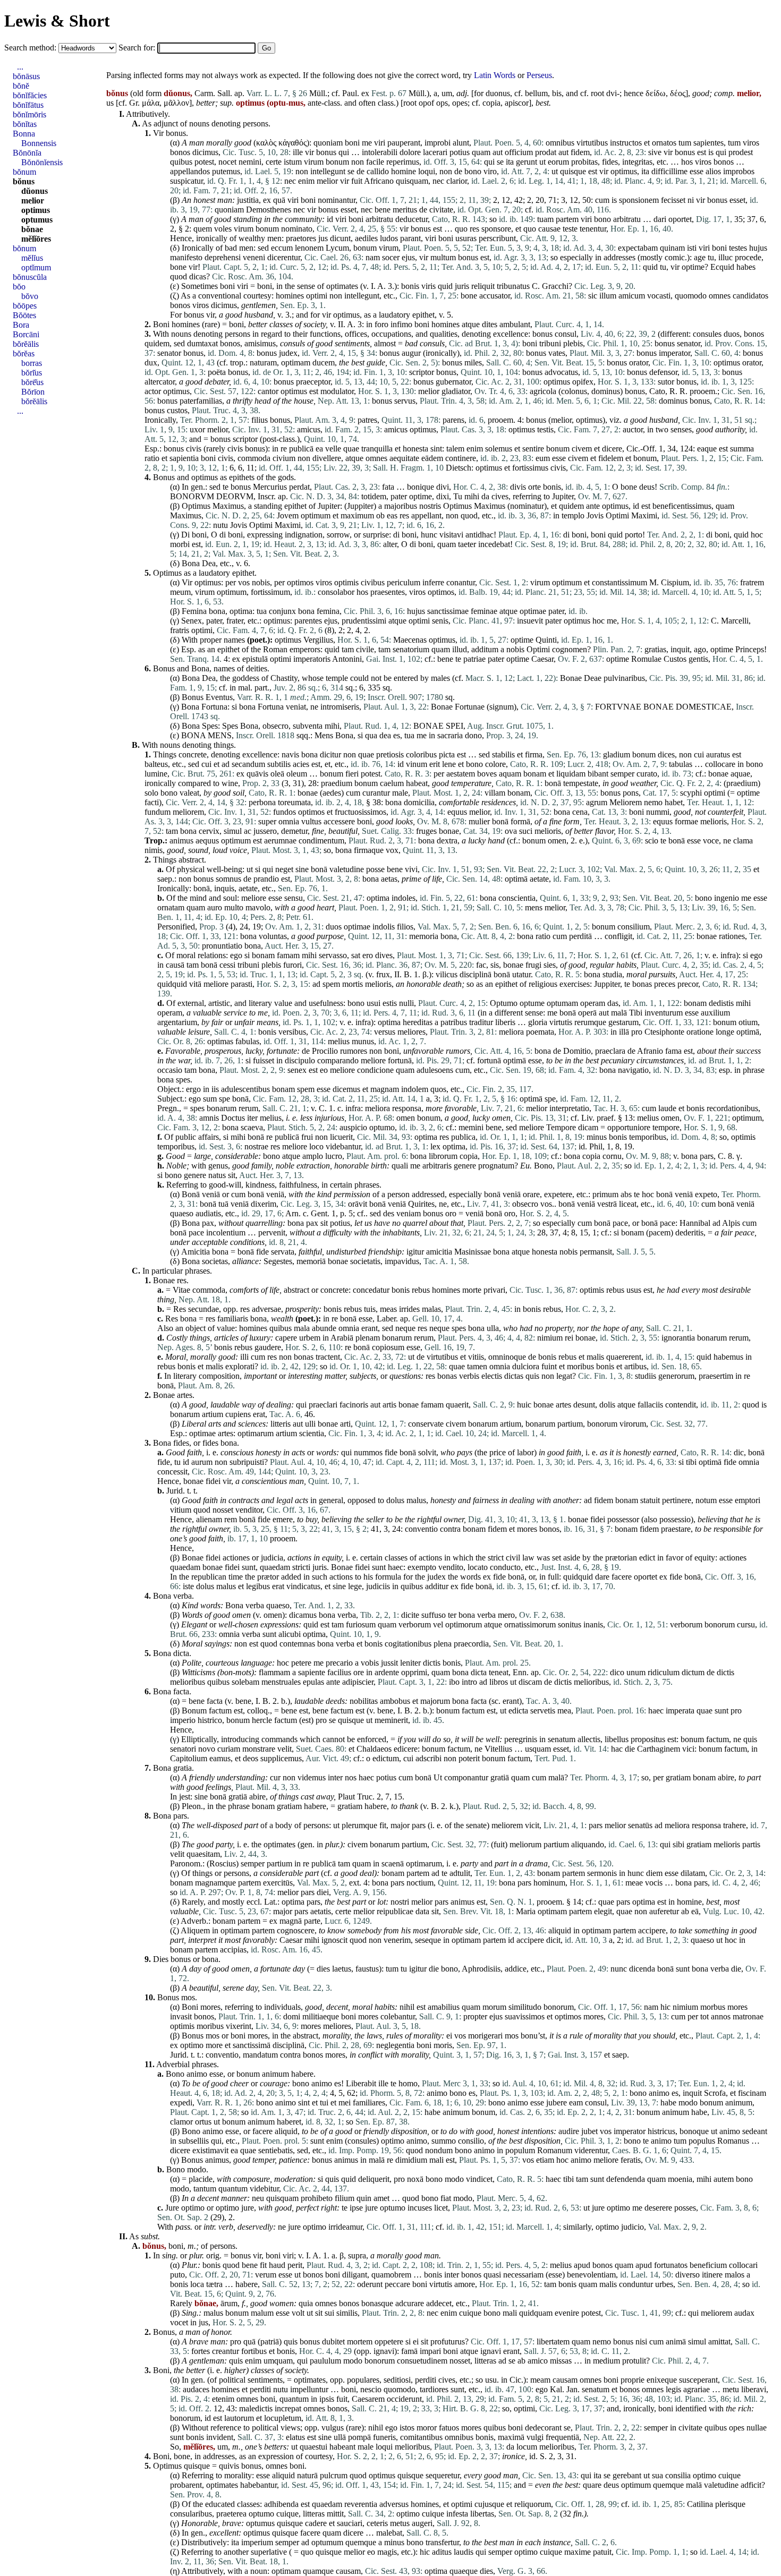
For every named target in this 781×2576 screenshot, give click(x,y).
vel (438, 1624)
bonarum (222, 1108)
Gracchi (555, 286)
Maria (526, 1911)
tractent (328, 1357)
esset (737, 200)
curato (647, 774)
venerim (397, 1940)
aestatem (461, 774)
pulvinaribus (624, 678)
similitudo (525, 2007)
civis (194, 449)
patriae (474, 659)
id (330, 219)
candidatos (750, 296)
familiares (369, 2102)
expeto (706, 1194)
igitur (415, 1252)
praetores (301, 238)
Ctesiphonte (664, 1032)
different (674, 334)
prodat (546, 152)
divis (518, 487)
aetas (389, 879)
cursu (746, 1624)
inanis (593, 1624)
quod (179, 276)
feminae (484, 611)
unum (636, 1672)
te (226, 487)
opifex (583, 382)
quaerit (457, 1405)
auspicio (353, 1127)
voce (711, 841)
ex (365, 93)
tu (711, 257)
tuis (370, 1309)
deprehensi (223, 257)
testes (738, 248)
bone (178, 267)
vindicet (479, 2179)
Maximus (228, 506)
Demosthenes (269, 210)
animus (181, 841)
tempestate (581, 783)
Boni (161, 324)
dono (473, 735)
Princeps (750, 649)
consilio (471, 2141)
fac (481, 965)
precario (339, 1663)
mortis (353, 984)
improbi (438, 143)
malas (431, 1309)
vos (244, 582)
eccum (282, 248)
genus (218, 1166)
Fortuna (214, 707)
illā (624, 1032)
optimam (296, 362)
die (630, 1749)
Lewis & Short (57, 21)
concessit (172, 1472)
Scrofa (715, 2093)
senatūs (640, 1825)
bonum (337, 162)
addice (516, 1969)
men (274, 238)
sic (593, 296)
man (197, 143)
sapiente (312, 1672)
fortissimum (270, 592)
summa (742, 449)
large (202, 1156)
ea (319, 449)
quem (203, 229)
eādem (432, 458)
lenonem (309, 248)
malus (416, 1500)
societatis (365, 1261)
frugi (533, 965)
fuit (357, 181)
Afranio (650, 1051)
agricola (543, 391)
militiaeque (321, 2016)
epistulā (255, 659)
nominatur (527, 506)
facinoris (354, 1405)
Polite (192, 1663)
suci (526, 831)
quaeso (182, 1213)
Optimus (196, 506)
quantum (233, 2189)
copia (491, 103)
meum (180, 592)
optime (693, 267)
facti (152, 802)
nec (290, 181)
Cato (657, 391)
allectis (589, 1739)
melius (339, 1041)
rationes (732, 936)
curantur (376, 793)
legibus (258, 1586)
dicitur (330, 754)
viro (490, 171)
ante (593, 506)
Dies (161, 1959)
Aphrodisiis (481, 1969)
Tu (458, 496)
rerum (248, 1108)
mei (345, 2102)
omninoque (507, 1357)
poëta (217, 372)
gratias (655, 649)
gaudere (268, 1347)
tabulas (681, 764)
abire (726, 1777)
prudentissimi (364, 621)
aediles (366, 238)
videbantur (343, 1146)
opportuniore (629, 1127)
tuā (223, 1204)
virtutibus (592, 143)
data (422, 1911)
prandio (266, 879)
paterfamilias (201, 401)
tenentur (593, 229)
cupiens (238, 1414)
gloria (538, 1022)
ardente (387, 1672)
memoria (424, 936)
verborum (415, 1624)
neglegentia (395, 2045)
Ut (438, 1777)
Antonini (347, 659)
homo (408, 2083)
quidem (157, 343)
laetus (342, 1969)
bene (383, 210)
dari (660, 219)
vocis (654, 1883)
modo (688, 2102)
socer (391, 257)
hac (617, 1749)
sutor (666, 382)
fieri (352, 774)
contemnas (297, 1644)
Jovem (288, 515)
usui (373, 1003)
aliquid (560, 1930)
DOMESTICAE (704, 707)
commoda (254, 458)
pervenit (272, 1232)
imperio (183, 1720)
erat (259, 1414)
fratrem (752, 582)
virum (314, 162)
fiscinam (752, 2093)
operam (593, 1003)
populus (702, 2141)
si (234, 707)
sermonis (602, 1873)
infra (728, 955)
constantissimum (619, 582)
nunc (619, 1969)
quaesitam (203, 1854)
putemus (226, 171)
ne (314, 707)
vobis (370, 1663)
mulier (479, 821)
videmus (312, 1777)
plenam (368, 1338)
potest (204, 162)
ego (236, 955)
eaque (707, 449)
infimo (401, 324)
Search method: (31, 48)
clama (743, 841)
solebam (245, 1682)
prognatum (496, 1166)
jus (323, 238)
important (260, 1376)
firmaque (369, 850)
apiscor (517, 103)
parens (453, 420)
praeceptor (313, 382)
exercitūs (278, 1883)
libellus (617, 1739)
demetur (294, 831)
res (474, 229)
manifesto (186, 257)
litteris (281, 1424)
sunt (249, 1567)
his (368, 1577)
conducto (505, 1567)
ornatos (664, 143)
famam (288, 955)
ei (449, 2036)
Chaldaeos (374, 1749)
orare (531, 1194)
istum (293, 162)
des (389, 1213)
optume (532, 1003)
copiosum (388, 1347)
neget (284, 869)
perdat (299, 487)
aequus (207, 841)
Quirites (421, 1204)
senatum (562, 1739)
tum (685, 143)
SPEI (455, 726)
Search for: (138, 48)
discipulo (300, 1060)
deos (251, 1758)
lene (449, 764)
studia (612, 974)
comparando (338, 1060)
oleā (277, 774)
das (613, 1003)
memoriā (311, 1261)
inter (335, 1777)
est (702, 152)
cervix (209, 831)
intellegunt (328, 171)
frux (383, 974)
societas (215, 1261)
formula (388, 1577)
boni (352, 143)
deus (647, 487)
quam (481, 152)
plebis (573, 343)
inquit (680, 649)
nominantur (337, 200)
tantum (205, 2189)
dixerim (264, 1204)
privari (494, 1290)
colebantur (398, 2016)
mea (564, 1711)
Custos (675, 659)
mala (302, 1328)
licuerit (341, 1137)
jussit (389, 1663)
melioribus (188, 1682)
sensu (294, 898)
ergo (193, 1089)
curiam (229, 1749)
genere (465, 1166)
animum (275, 2074)
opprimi (414, 1672)
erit (435, 764)
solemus (499, 449)
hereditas (418, 1022)
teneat (499, 1672)
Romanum (555, 2150)
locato (478, 1567)
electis (492, 1376)
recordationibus (732, 1108)
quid (650, 267)
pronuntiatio (222, 946)
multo (234, 907)
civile (365, 649)
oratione (700, 1032)
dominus (606, 391)
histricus (661, 2131)
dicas (198, 276)
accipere (652, 1930)
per (231, 582)
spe (224, 1099)
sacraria (450, 735)
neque (405, 1328)
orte (534, 487)
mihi (472, 496)
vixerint (239, 2026)
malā (619, 1013)
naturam (263, 362)
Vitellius (498, 1749)
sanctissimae (448, 611)
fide (262, 1252)
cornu (612, 1156)
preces (665, 984)
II (341, 324)
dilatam (693, 1873)
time (236, 1577)
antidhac (479, 535)
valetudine (347, 869)
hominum (549, 1883)
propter (475, 2016)
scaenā (393, 1863)
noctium (420, 1883)
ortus (203, 2122)
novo (207, 1749)
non (358, 162)
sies (550, 965)
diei (323, 1892)
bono (473, 171)
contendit (681, 1405)
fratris (180, 630)
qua (371, 735)
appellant (426, 515)
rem (231, 1519)
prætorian (621, 1558)
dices (666, 754)
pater (399, 496)
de (360, 171)
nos (351, 1777)
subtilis (279, 764)
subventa (308, 726)
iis (215, 1089)
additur (437, 1586)
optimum (316, 515)
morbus (713, 2007)
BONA (193, 735)
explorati (240, 1366)
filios (405, 927)
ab (685, 1911)
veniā (211, 1194)
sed (263, 248)
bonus (176, 133)
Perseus (539, 75)
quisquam (412, 181)
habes (746, 267)
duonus (498, 93)
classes (281, 324)
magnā (291, 1921)
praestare (676, 1529)
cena (580, 812)
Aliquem (195, 1930)
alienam (209, 1519)
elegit (603, 1911)
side (472, 1930)
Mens (324, 735)
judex (288, 353)
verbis (469, 1376)
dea (385, 735)
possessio (675, 1519)
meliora (511, 1032)
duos (732, 334)
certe (274, 162)
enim (306, 181)
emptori (748, 1500)
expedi (181, 2102)
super (267, 821)
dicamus (303, 1615)
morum (494, 2007)
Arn (292, 1213)
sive (655, 152)
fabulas (247, 1041)
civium (284, 458)
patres (367, 420)
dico (617, 1672)
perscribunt (497, 238)
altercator (160, 382)
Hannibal (695, 1223)
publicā (301, 449)
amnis (209, 1118)
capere (286, 1338)
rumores (354, 1051)
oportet (680, 219)
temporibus (648, 1137)
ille (298, 152)
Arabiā (342, 1338)
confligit (618, 936)
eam (576, 2102)
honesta (415, 449)
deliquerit (374, 2179)
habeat (417, 783)
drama (537, 1863)
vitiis (476, 1357)
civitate (441, 210)
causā (175, 965)
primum (605, 1194)
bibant (598, 774)
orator (639, 362)
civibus (373, 582)
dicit (553, 1940)
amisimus (260, 343)
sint (436, 449)
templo (573, 515)
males (440, 678)
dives (384, 955)
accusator (495, 296)
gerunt (527, 162)
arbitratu (379, 219)
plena (443, 1644)
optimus (624, 171)
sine (302, 869)
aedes (332, 793)
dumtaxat (202, 343)
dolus (395, 1500)
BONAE (659, 707)
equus (457, 812)
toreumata (294, 802)
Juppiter (360, 506)
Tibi (636, 1013)
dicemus (346, 1089)
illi (244, 1357)
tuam (545, 219)
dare (602, 1577)
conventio (421, 1529)
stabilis (503, 754)
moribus (580, 1366)
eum (543, 458)
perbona (262, 802)
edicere (406, 1749)
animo (197, 2074)
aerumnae (280, 841)
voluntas (273, 936)
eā (695, 1911)
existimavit (210, 2150)
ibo (454, 1682)
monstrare (259, 1749)
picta (447, 754)
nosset (223, 1510)
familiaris (233, 1319)
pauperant (404, 143)
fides (610, 162)
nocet (227, 162)
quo (461, 229)
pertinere (677, 1500)
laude (667, 1108)
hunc (429, 535)
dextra (447, 841)
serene (233, 1988)
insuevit (530, 621)
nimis (154, 850)
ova (511, 831)
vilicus (447, 974)
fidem (580, 152)
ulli (310, 1424)
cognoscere (296, 1930)
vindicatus (303, 1586)
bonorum (602, 1424)
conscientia (517, 898)
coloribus (421, 754)
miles (473, 362)
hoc (757, 535)
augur (411, 353)
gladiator (456, 391)
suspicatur (186, 181)
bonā (553, 783)
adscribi (428, 1758)
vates (557, 353)
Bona (191, 563)
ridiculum (664, 1672)
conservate (426, 1424)
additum (485, 649)
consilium (634, 927)
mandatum (260, 2055)
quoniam (328, 143)
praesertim (716, 1376)
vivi (411, 869)
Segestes (278, 1261)
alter (390, 544)
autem (724, 2179)
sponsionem (639, 200)
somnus (228, 879)
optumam (562, 1003)
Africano (379, 181)
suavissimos (525, 2016)
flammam (274, 1672)
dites (490, 324)
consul (566, 334)
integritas (637, 162)
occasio (170, 1070)
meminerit (391, 1720)
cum (602, 200)
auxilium (715, 1013)
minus (597, 1137)
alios (713, 171)
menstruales (281, 1682)
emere (283, 1519)
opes (460, 103)
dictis (432, 1663)
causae (549, 229)
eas (392, 515)
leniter (410, 1663)
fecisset (673, 200)
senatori (183, 1749)
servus (405, 401)
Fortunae (470, 707)
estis (390, 1003)
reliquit (483, 286)
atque (471, 324)
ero (368, 955)
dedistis (721, 1003)
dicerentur (284, 257)
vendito (451, 1567)
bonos (180, 152)
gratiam (678, 1777)
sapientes (708, 143)
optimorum (464, 1624)
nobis (261, 582)
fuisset (264, 1060)
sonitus (570, 1624)
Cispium (675, 582)
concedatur (371, 1290)
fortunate (282, 1051)
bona (217, 611)
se (500, 162)
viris (428, 286)
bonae (718, 774)
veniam (409, 1213)
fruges (426, 831)
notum (706, 1500)
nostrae (256, 1146)
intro (469, 1682)
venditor (249, 1510)
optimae (533, 611)
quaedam (185, 1567)
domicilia (419, 802)
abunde (324, 1328)
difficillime (669, 171)
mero (506, 1615)
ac (248, 831)
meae (634, 1883)
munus (363, 1041)
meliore (254, 898)
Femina (194, 611)
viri (380, 143)
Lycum (337, 248)
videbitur (264, 2189)
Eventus (219, 697)
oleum (297, 774)
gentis (698, 659)
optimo (192, 2045)
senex (297, 1070)
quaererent (624, 1357)
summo (444, 2141)
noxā (415, 2179)
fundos (285, 812)
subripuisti (247, 1462)
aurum (202, 1462)
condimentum (321, 841)
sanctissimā (252, 2045)
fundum (158, 812)
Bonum (194, 1711)
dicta (181, 1653)
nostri (400, 1902)
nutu (220, 525)
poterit (469, 1758)
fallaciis (650, 1405)
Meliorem (626, 802)
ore (359, 1672)
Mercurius (270, 487)
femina (328, 611)
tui (324, 2102)
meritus (405, 210)
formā (520, 821)
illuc (725, 257)
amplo (313, 1156)
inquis (224, 888)
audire (569, 2131)
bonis (410, 286)
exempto (422, 1567)
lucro (334, 1156)
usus (634, 1290)
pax (208, 1223)
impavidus (402, 1261)
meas (388, 1309)
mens (534, 907)
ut (542, 162)
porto (634, 535)
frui (307, 1137)
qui (344, 152)
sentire (533, 449)
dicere (612, 449)
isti (692, 248)
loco (316, 1146)
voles (223, 229)
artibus (635, 1366)
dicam (588, 1127)
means (268, 1022)
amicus (309, 429)
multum (443, 257)
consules (707, 334)
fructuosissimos (360, 812)
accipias (233, 1950)
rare (211, 324)
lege (355, 1586)
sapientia (184, 458)
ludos (389, 238)
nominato (297, 229)
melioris (714, 821)
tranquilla (377, 449)
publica (463, 1137)
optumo (382, 1127)
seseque (428, 1940)
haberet (289, 2122)
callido (378, 171)
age (700, 257)
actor (153, 391)
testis (545, 429)
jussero (265, 831)
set (557, 1558)
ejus (408, 257)
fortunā (400, 1060)
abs (626, 1194)
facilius (339, 1672)
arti (345, 1424)
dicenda (642, 1969)
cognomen (570, 649)
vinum (417, 764)
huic (524, 1405)
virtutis (561, 1022)
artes (185, 1395)
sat (356, 955)
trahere (735, 1825)
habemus (728, 1357)
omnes (720, 296)
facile (375, 162)
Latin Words (495, 75)
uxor (197, 429)
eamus (220, 1758)
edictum (386, 1758)
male (400, 793)
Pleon (191, 1806)
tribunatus (513, 286)
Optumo (504, 1003)
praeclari (323, 1405)
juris (462, 286)
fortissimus (530, 468)
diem (654, 1873)
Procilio (325, 1051)
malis (595, 1357)
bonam (535, 774)
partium (570, 1424)
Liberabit (361, 2083)
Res (180, 1309)
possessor (623, 1519)
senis (440, 621)
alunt (461, 143)
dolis (607, 1405)
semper (622, 774)
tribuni (550, 343)
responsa (407, 1108)
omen (557, 841)
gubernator (453, 382)
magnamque (215, 1883)
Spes (210, 726)
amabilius (444, 2007)
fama (673, 1051)
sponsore (496, 229)
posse (375, 869)
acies (301, 764)
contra (450, 1529)
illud (460, 649)
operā (587, 1013)
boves (487, 774)
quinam (672, 248)
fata (388, 487)
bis (557, 93)
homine (404, 171)
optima (241, 611)
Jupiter (563, 496)
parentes (308, 621)
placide (201, 2179)
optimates (342, 286)
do (437, 1739)
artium (213, 1414)
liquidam (571, 774)
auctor (633, 429)
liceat (628, 1204)
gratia (182, 1768)
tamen (477, 1366)
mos (188, 1997)
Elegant (194, 1624)
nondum (439, 2150)
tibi (691, 1462)
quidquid (172, 984)
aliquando (588, 1844)
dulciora (526, 1366)
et (647, 143)
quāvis (257, 774)
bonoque (694, 2131)
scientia (312, 1433)
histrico (210, 1720)
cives (500, 496)
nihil (407, 2007)
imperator (674, 353)
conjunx (282, 611)
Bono (543, 1166)
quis (532, 1376)
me (367, 143)
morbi (180, 544)
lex (435, 1146)
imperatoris (312, 659)
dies (323, 1969)
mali (436, 2160)
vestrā (607, 1204)
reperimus (403, 162)
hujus (758, 248)
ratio (152, 458)
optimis (346, 582)
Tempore (561, 1127)
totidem (374, 496)
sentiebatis (275, 2150)
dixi (443, 496)
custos (177, 410)
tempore (666, 1127)
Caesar (542, 659)
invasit (181, 2016)
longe (725, 1032)
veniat (296, 707)
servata (283, 1252)
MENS (220, 735)
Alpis (731, 1223)
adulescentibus (245, 1089)
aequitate (404, 458)
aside (572, 1558)
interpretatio (569, 1108)
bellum (536, 93)
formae (686, 821)
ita (510, 162)
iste (188, 1586)
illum (608, 296)
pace (620, 1223)
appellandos (190, 171)
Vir (158, 133)
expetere (558, 1194)
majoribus (401, 506)
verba (182, 1596)
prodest (741, 152)
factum (220, 1711)
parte (312, 1921)
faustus (367, 1969)
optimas (220, 1041)
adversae (266, 1309)
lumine (156, 774)
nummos (368, 1452)
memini (471, 1127)
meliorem (188, 812)
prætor (268, 1577)
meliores (411, 1032)
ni (691, 200)
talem (455, 449)
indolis (384, 927)
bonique (421, 487)
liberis (505, 1022)
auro (215, 907)
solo (151, 793)
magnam (385, 1089)
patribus (454, 1022)
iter (252, 1118)
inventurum (664, 1013)
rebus (421, 1290)
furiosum (361, 1624)
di (223, 535)
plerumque (359, 1825)
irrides (409, 1309)
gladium (617, 754)
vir (309, 152)
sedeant (755, 2131)
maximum (357, 515)
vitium (181, 1510)
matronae (748, 2016)
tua (262, 611)
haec (396, 1567)
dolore (410, 152)
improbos (739, 171)
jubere (557, 2102)
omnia (289, 821)
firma (534, 754)
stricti (301, 1567)
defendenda (626, 2179)
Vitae (181, 1290)
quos (438, 1089)
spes (183, 1080)
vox (392, 850)
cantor (268, 391)
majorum (435, 1701)
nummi (658, 812)
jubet (589, 2131)
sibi (678, 1844)
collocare (720, 764)
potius (460, 152)
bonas (642, 984)
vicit (532, 1825)
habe (668, 2102)
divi (443, 487)
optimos (300, 582)
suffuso (434, 1615)
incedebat (494, 544)
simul (233, 831)
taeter (467, 544)
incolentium (226, 1232)
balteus (156, 764)
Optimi (617, 515)
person (398, 1194)
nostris (430, 506)
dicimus (205, 152)
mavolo (258, 907)
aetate (539, 879)
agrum (597, 802)
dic (739, 1452)
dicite (410, 1615)
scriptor (422, 372)
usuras (466, 238)
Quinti (546, 640)
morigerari (485, 2036)
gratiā (500, 1777)
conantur (461, 582)
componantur (466, 1777)
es (397, 735)
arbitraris (437, 1166)
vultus (311, 821)
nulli (406, 1003)
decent (337, 2007)
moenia (680, 2179)
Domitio (577, 1051)
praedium (337, 783)
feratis (631, 2160)
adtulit (460, 1873)
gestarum (623, 1022)
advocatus (561, 372)
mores (527, 1529)
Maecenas (410, 640)
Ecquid (722, 267)
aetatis (321, 1911)
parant (410, 238)
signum (502, 707)
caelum (392, 783)
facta (181, 1691)
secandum (248, 764)
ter (452, 1615)
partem (567, 219)
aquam (510, 774)
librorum (443, 1156)
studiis (646, 1376)
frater (235, 621)
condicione (375, 1070)
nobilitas (364, 1701)
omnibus (560, 143)
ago (700, 649)
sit (232, 1175)
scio (652, 841)
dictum (693, 1672)
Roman (275, 649)
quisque (573, 171)
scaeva (252, 1127)
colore (495, 764)
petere (301, 1663)
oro (451, 1213)
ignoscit (334, 1940)
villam (495, 793)
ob (380, 515)
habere (315, 1806)
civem (582, 449)
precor (688, 984)
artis (389, 1405)
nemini (250, 162)
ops (442, 103)
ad (226, 764)
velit (285, 1749)
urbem (310, 1338)
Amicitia (196, 1252)
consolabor (336, 592)
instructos (626, 143)
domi (292, 2016)
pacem (660, 1232)
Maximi (644, 515)
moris (443, 2045)
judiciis (378, 1586)
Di (185, 535)
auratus (718, 754)
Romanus (733, 2141)
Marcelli (735, 621)
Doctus (233, 1118)
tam (348, 649)
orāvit (358, 1204)
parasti (241, 984)
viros (751, 143)
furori (292, 965)
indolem (415, 1089)
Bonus (164, 477)
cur (275, 1777)
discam (530, 1682)
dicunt (340, 238)
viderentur (591, 2150)
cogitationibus (408, 1644)
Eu (525, 1166)
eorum (558, 162)
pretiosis (390, 754)
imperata (680, 1711)
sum (210, 1099)
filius (260, 420)
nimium (550, 1338)
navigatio (633, 1070)
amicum (632, 296)
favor (674, 1558)
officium (519, 152)
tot (704, 2016)
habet (674, 802)
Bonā (191, 1194)
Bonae (571, 678)
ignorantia (678, 1338)
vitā (195, 984)
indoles (404, 898)
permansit (596, 1252)
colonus (574, 391)
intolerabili (380, 152)
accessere (339, 821)
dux (151, 362)
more (214, 2045)
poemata (540, 1032)
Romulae (646, 659)
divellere (327, 458)
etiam (545, 2160)
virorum (633, 1424)
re (284, 449)
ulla (493, 1328)
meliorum (525, 1844)
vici (688, 1749)
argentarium (177, 1022)
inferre (433, 582)
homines (290, 296)
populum (520, 2150)
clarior (457, 181)
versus (385, 1032)
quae (351, 449)
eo (324, 1070)
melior (327, 181)
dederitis (689, 1232)
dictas (514, 1376)
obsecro (275, 726)
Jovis (595, 515)
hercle (262, 1720)
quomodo (691, 296)
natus (217, 1175)
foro (381, 324)
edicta (518, 1711)
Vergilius (318, 640)
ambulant (515, 324)
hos (687, 162)
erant (370, 1328)
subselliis (194, 2141)
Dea (209, 563)
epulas (313, 1682)
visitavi (451, 535)
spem (331, 984)
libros (499, 1682)
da (485, 496)
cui (699, 754)
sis (495, 965)
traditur (481, 1022)
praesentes (388, 592)
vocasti (659, 296)
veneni (254, 257)
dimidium (411, 2160)
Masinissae (473, 1252)
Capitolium (189, 1758)
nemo (653, 802)
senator (689, 343)
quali (400, 1166)
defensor (663, 372)
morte (472, 1290)
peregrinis (521, 1739)
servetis (543, 1711)
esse (697, 171)
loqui (427, 171)
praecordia (471, 1644)
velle (333, 449)
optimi (317, 296)
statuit (650, 1500)
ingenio (727, 898)
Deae (593, 678)
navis (290, 754)
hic (665, 2007)
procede (748, 257)
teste (570, 229)
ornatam (171, 907)
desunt (584, 1405)
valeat (189, 793)
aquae (740, 774)
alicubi (290, 1634)
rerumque (590, 1022)
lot (381, 1902)
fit (383, 1825)
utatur (521, 974)
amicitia (439, 1252)
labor (525, 1452)
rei (569, 1338)
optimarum (256, 1433)
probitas (584, 162)
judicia (272, 1558)
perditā (580, 936)
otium (748, 1022)
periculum (404, 582)
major (400, 1825)
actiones (236, 1558)
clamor (181, 2122)
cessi (227, 965)
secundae (203, 1309)
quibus (181, 162)
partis (751, 1844)
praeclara (610, 1051)
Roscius (223, 1863)
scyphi (691, 793)
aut (498, 152)
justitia (248, 200)
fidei (213, 1481)
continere (461, 458)
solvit (427, 1452)
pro (637, 1032)
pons (631, 793)
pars (707, 1156)
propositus (648, 1739)
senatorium (411, 649)
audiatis (208, 1213)
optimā (516, 879)
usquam (538, 1749)
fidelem (611, 458)
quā (279, 200)
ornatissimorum (530, 1624)
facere (622, 1577)
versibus (292, 1032)
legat (564, 1376)
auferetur (664, 1911)
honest (204, 200)
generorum (676, 1376)
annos (721, 2016)
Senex (192, 621)
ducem (324, 362)
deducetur (411, 219)
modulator (337, 391)
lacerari (435, 152)
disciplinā (476, 974)
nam (373, 257)
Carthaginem (659, 1749)
